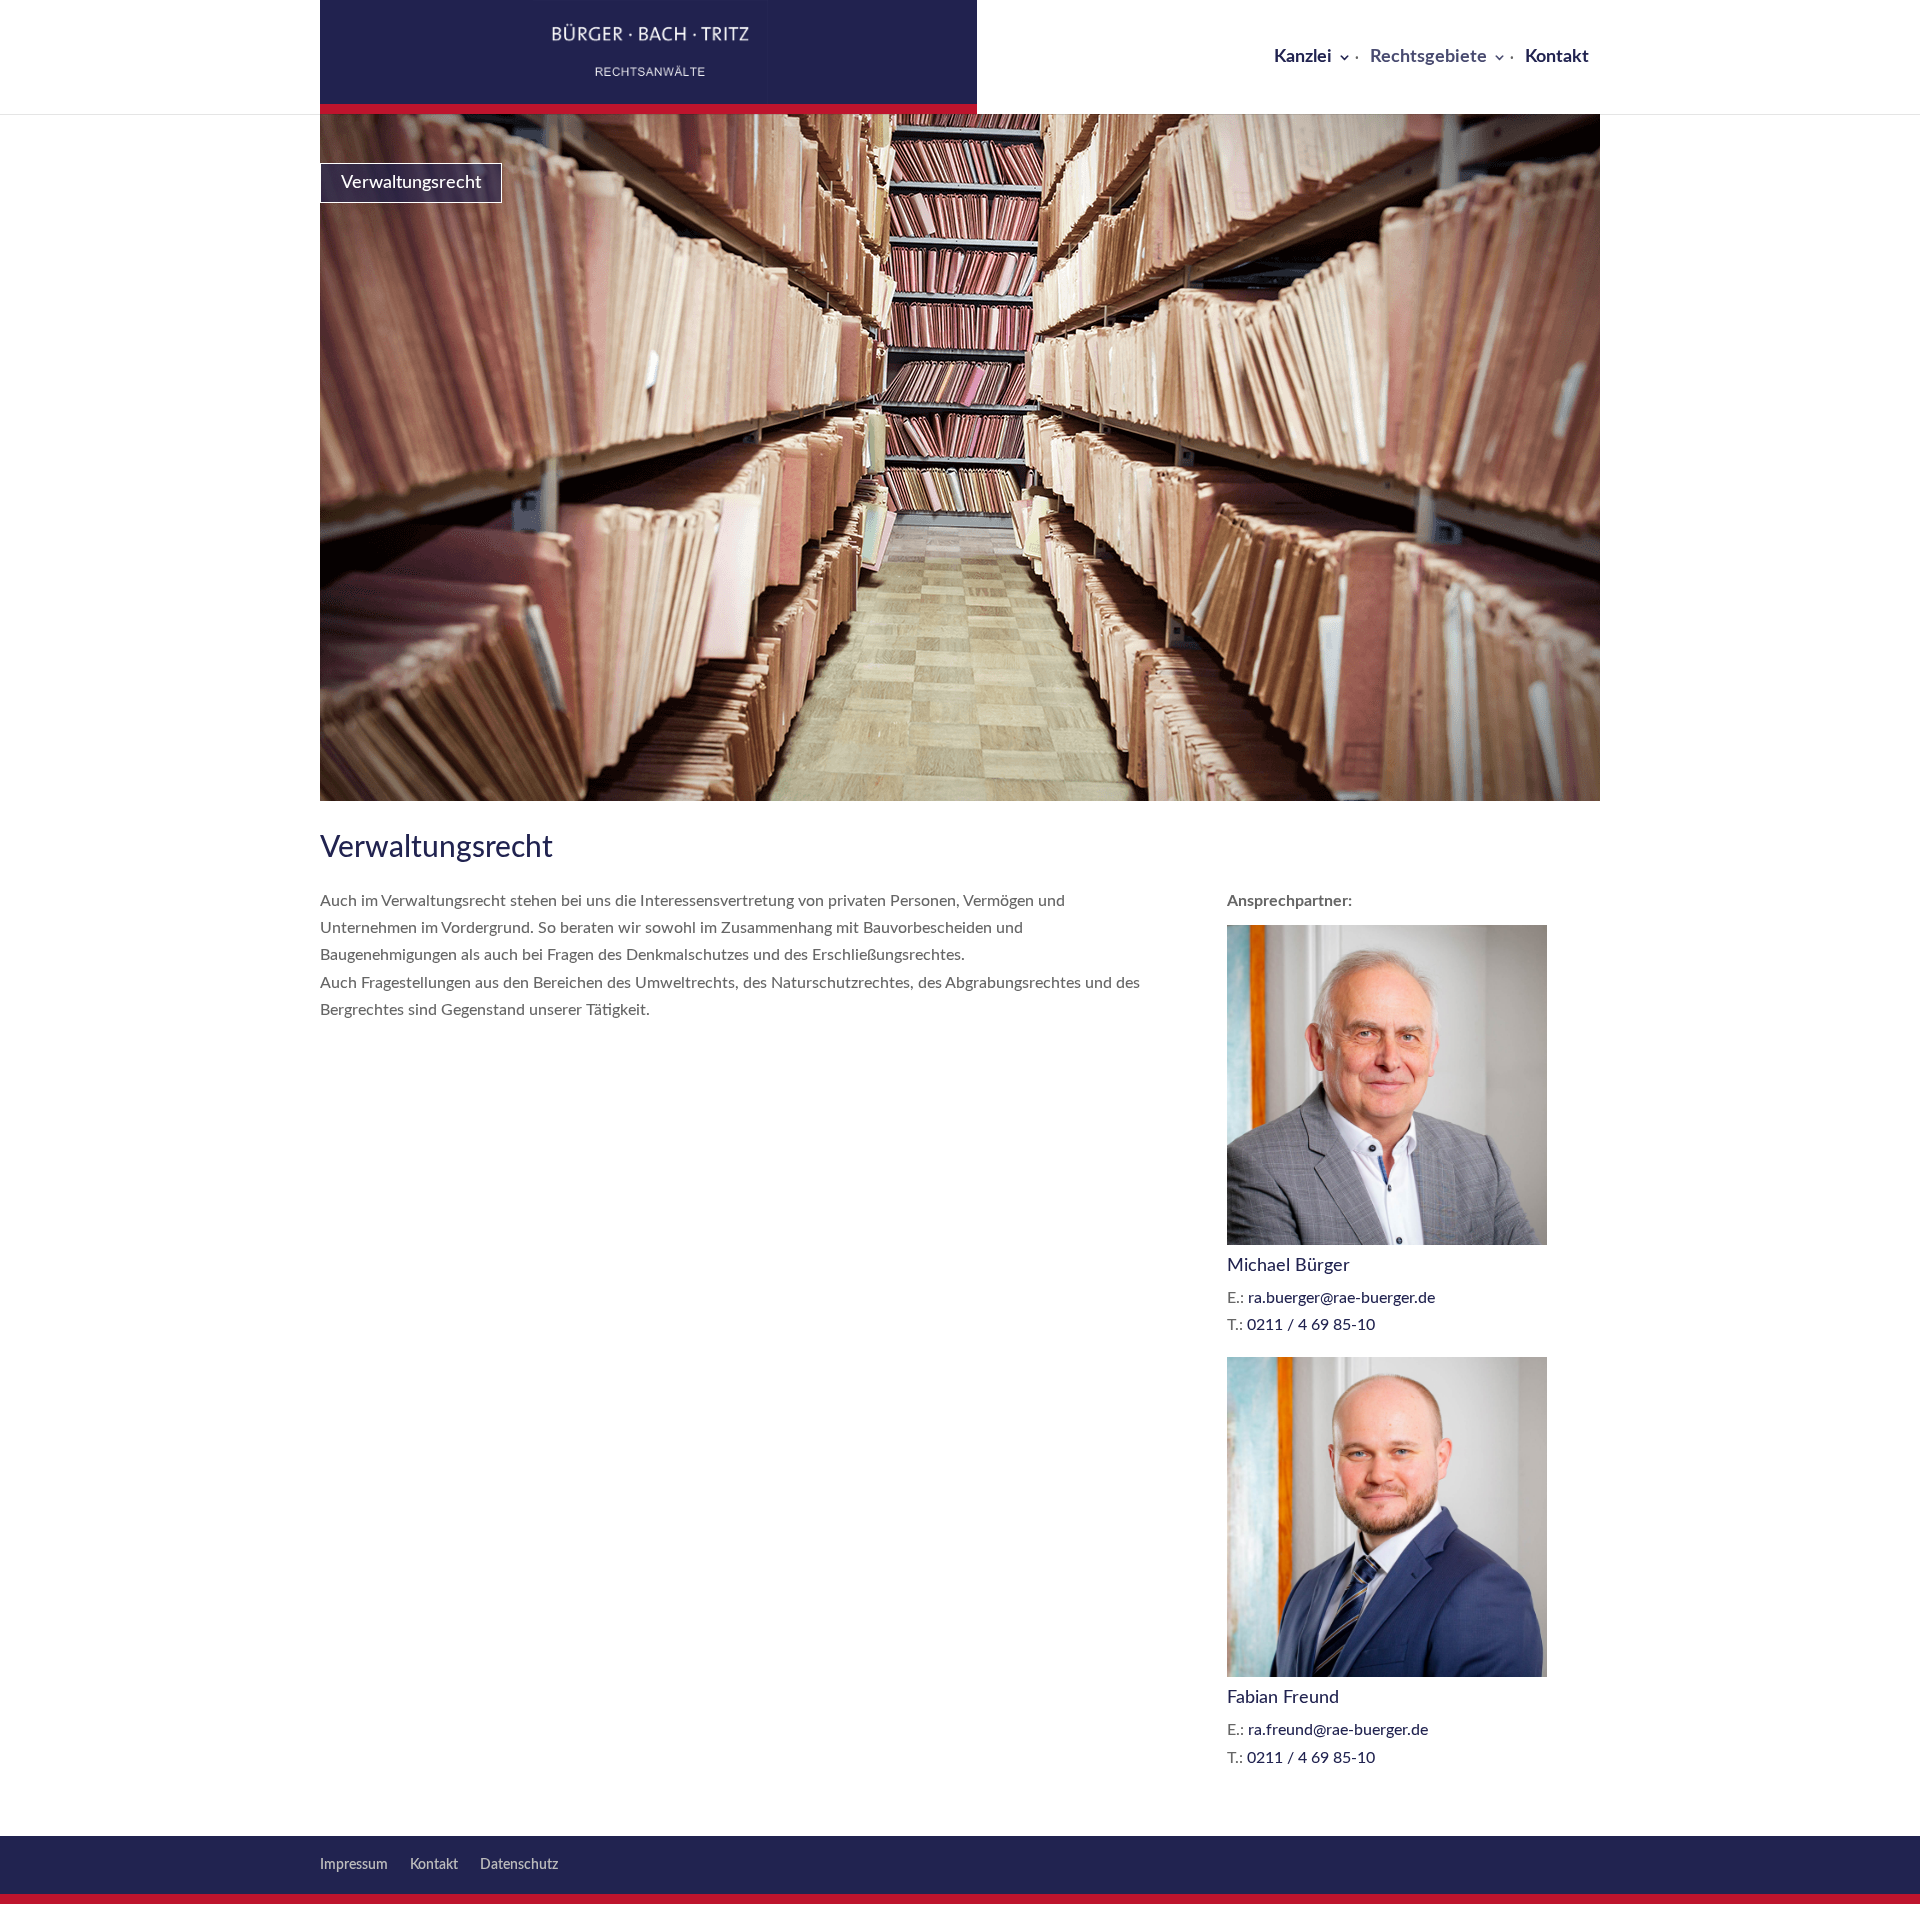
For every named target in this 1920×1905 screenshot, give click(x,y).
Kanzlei (1303, 58)
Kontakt (1557, 58)
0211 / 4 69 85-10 (1311, 1325)
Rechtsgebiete (1428, 58)
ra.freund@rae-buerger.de (1338, 1730)
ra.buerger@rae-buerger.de (1341, 1298)
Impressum (354, 1865)
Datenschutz (519, 1865)
